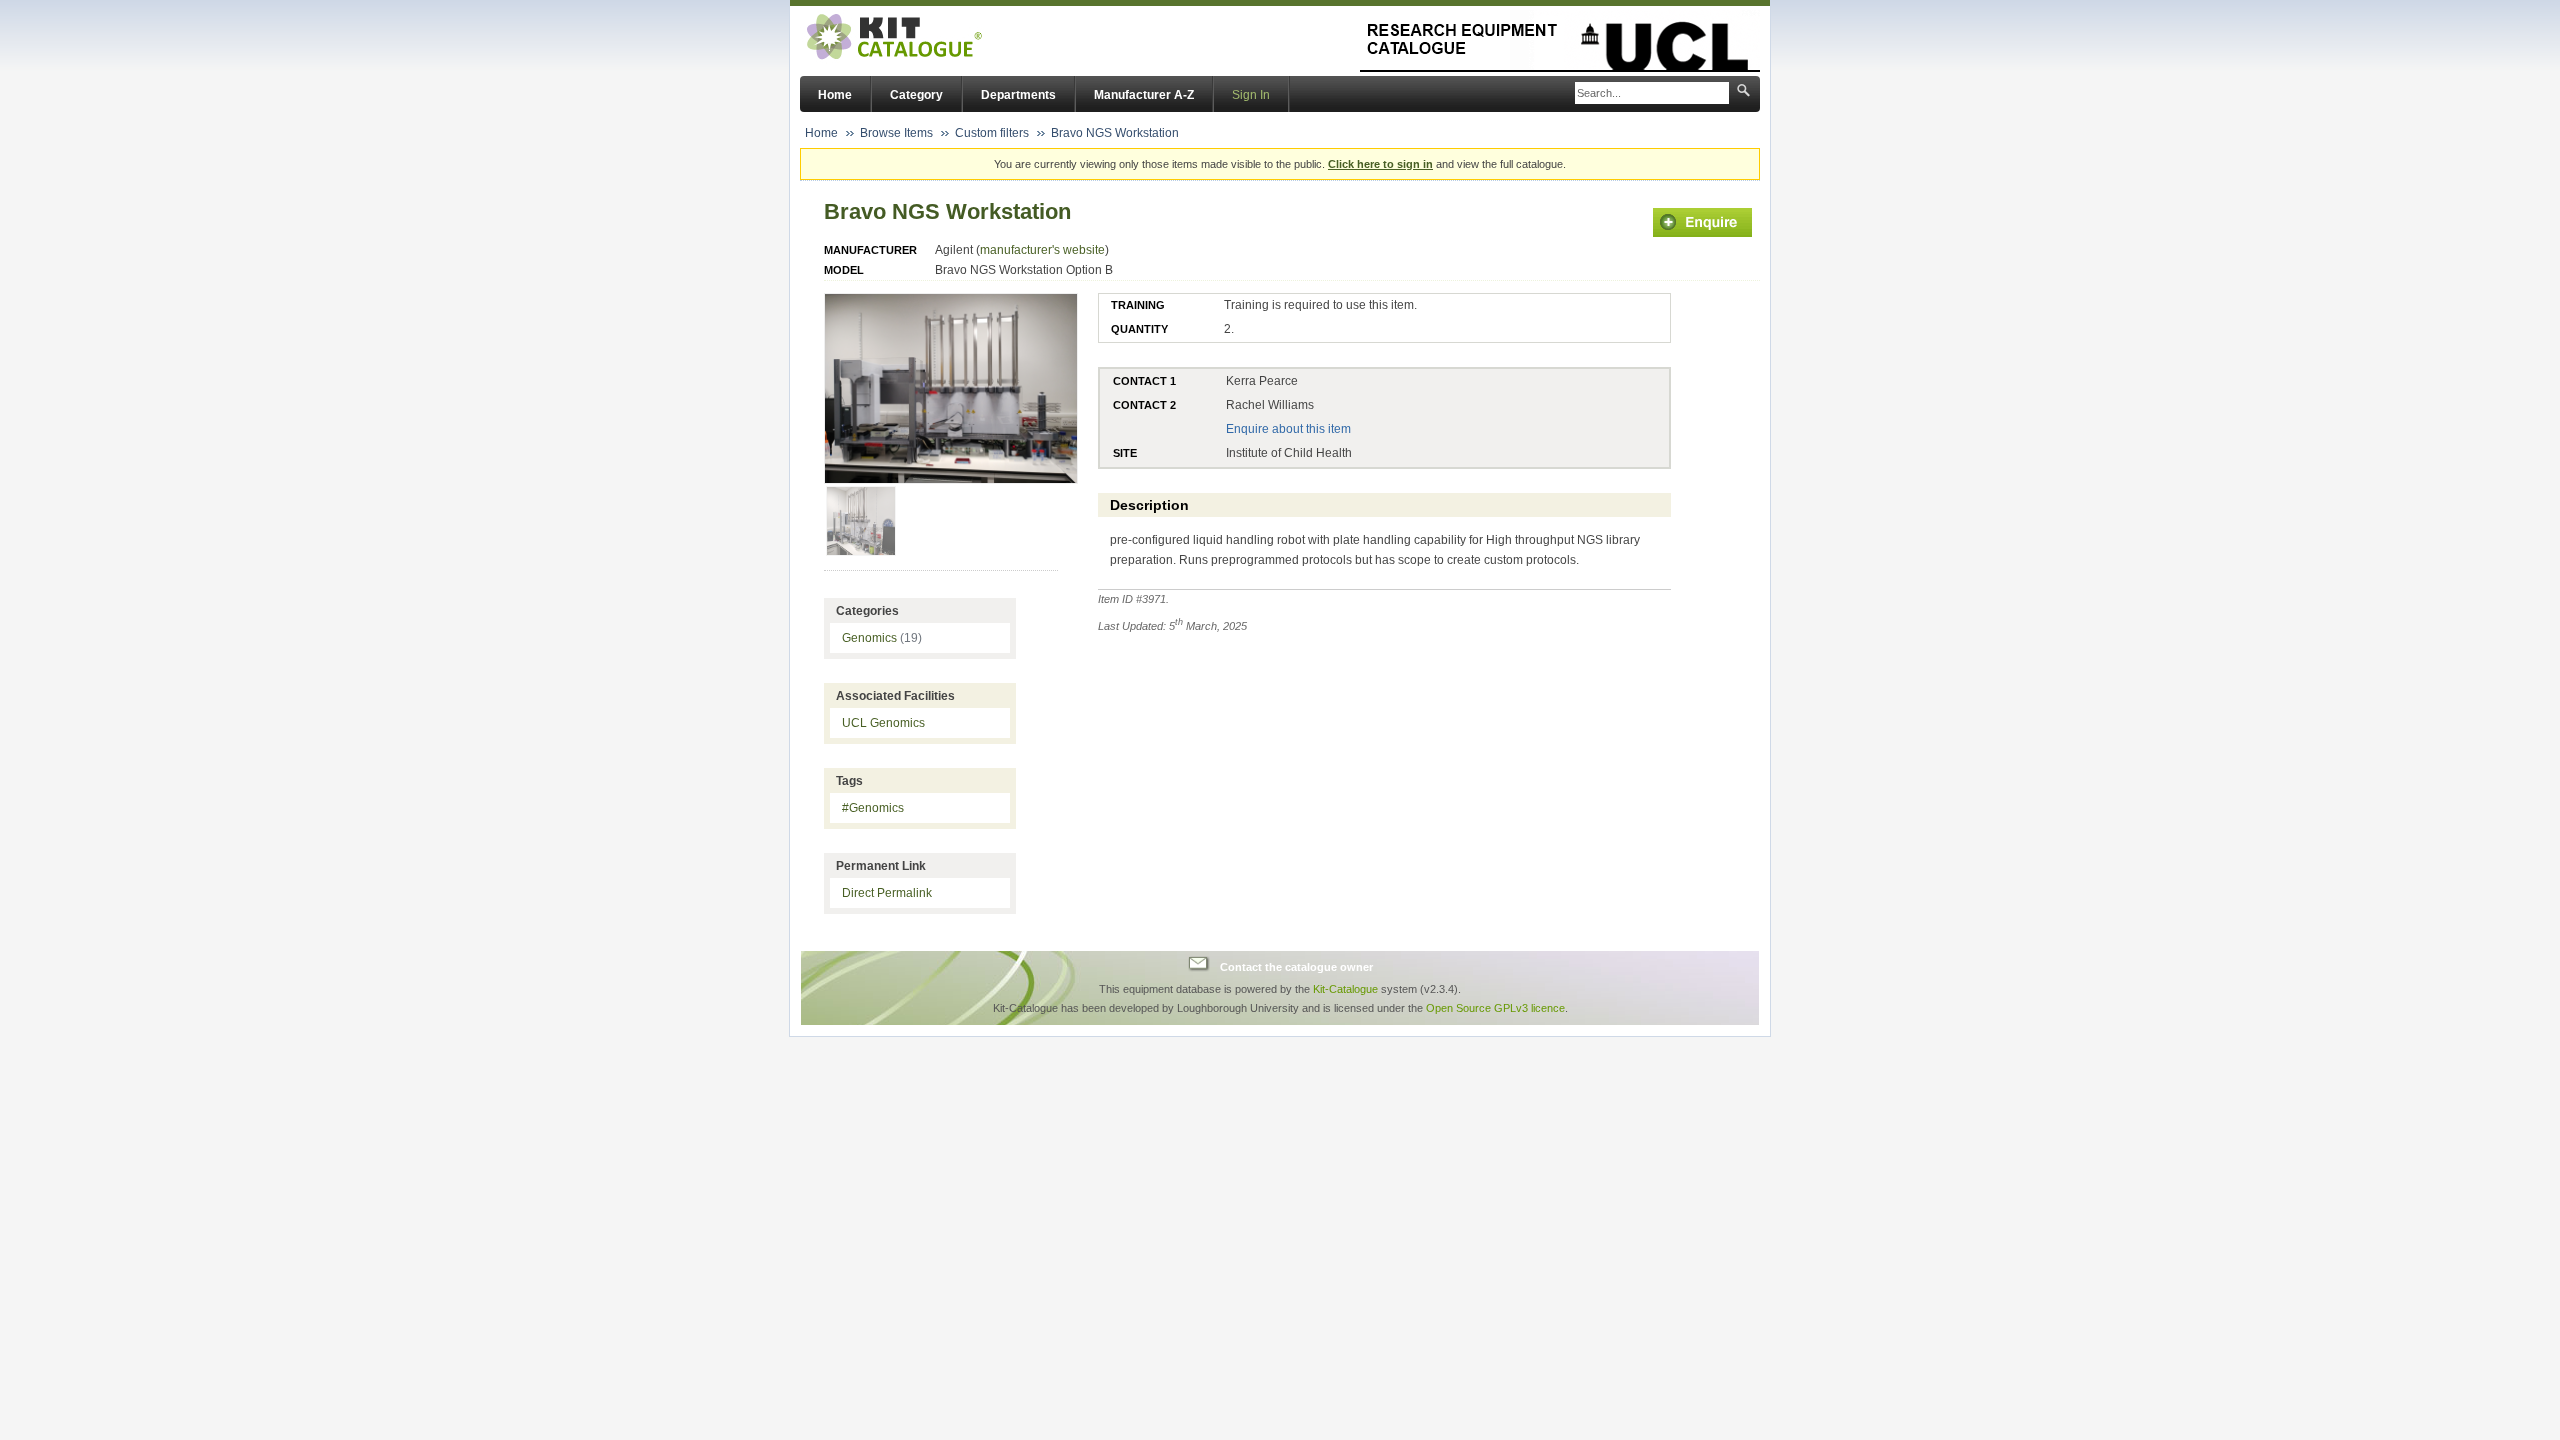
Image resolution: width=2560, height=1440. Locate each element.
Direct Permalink (887, 893)
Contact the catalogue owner (1296, 966)
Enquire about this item (1288, 429)
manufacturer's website (1042, 250)
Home (835, 95)
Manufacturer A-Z (1144, 95)
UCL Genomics (883, 723)
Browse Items (896, 133)
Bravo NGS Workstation (1115, 133)
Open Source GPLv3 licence (1495, 1008)
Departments (1018, 95)
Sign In (1251, 95)
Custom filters (992, 133)
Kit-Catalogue (1345, 989)
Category (916, 95)
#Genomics (873, 808)
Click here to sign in (1380, 164)
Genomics (882, 638)
